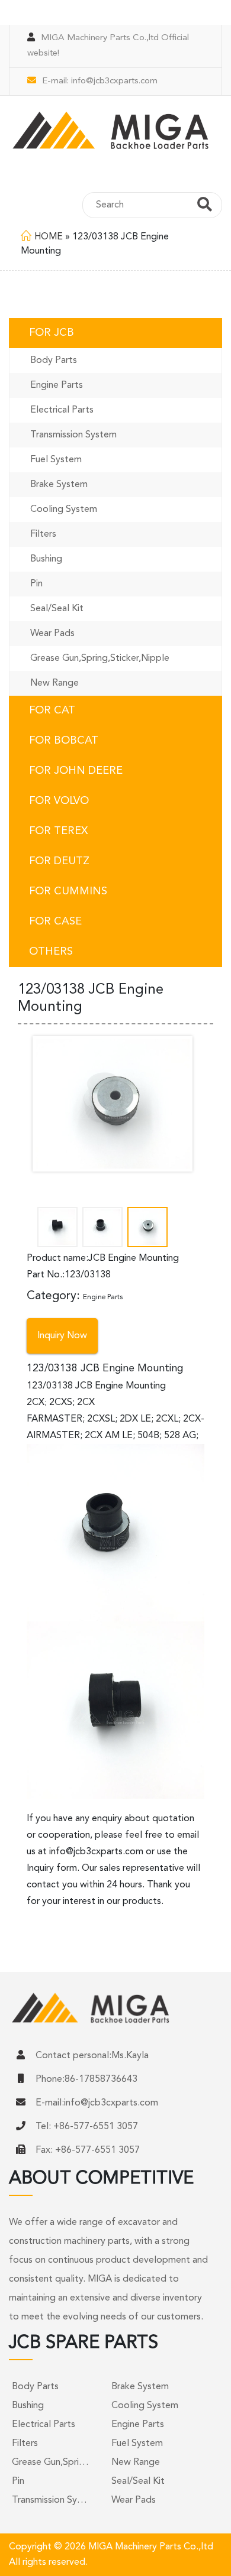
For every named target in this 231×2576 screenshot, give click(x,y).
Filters (43, 534)
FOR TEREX (58, 831)
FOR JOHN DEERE (76, 771)
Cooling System (64, 510)
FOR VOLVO (59, 801)
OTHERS (51, 952)
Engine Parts (57, 385)
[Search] (205, 206)
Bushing (46, 559)
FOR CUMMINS (68, 891)
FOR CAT (52, 710)
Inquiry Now (62, 1336)
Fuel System (56, 460)
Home (49, 237)
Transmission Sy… (49, 2500)
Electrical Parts (62, 410)
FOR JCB (52, 333)
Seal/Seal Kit (57, 609)
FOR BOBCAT (64, 741)
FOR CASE (55, 922)
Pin (36, 584)
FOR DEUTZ (59, 861)
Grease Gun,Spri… (50, 2463)
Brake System (59, 485)
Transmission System (73, 435)
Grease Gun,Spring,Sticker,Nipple (100, 658)
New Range (54, 683)
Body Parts (54, 361)
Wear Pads (52, 634)
